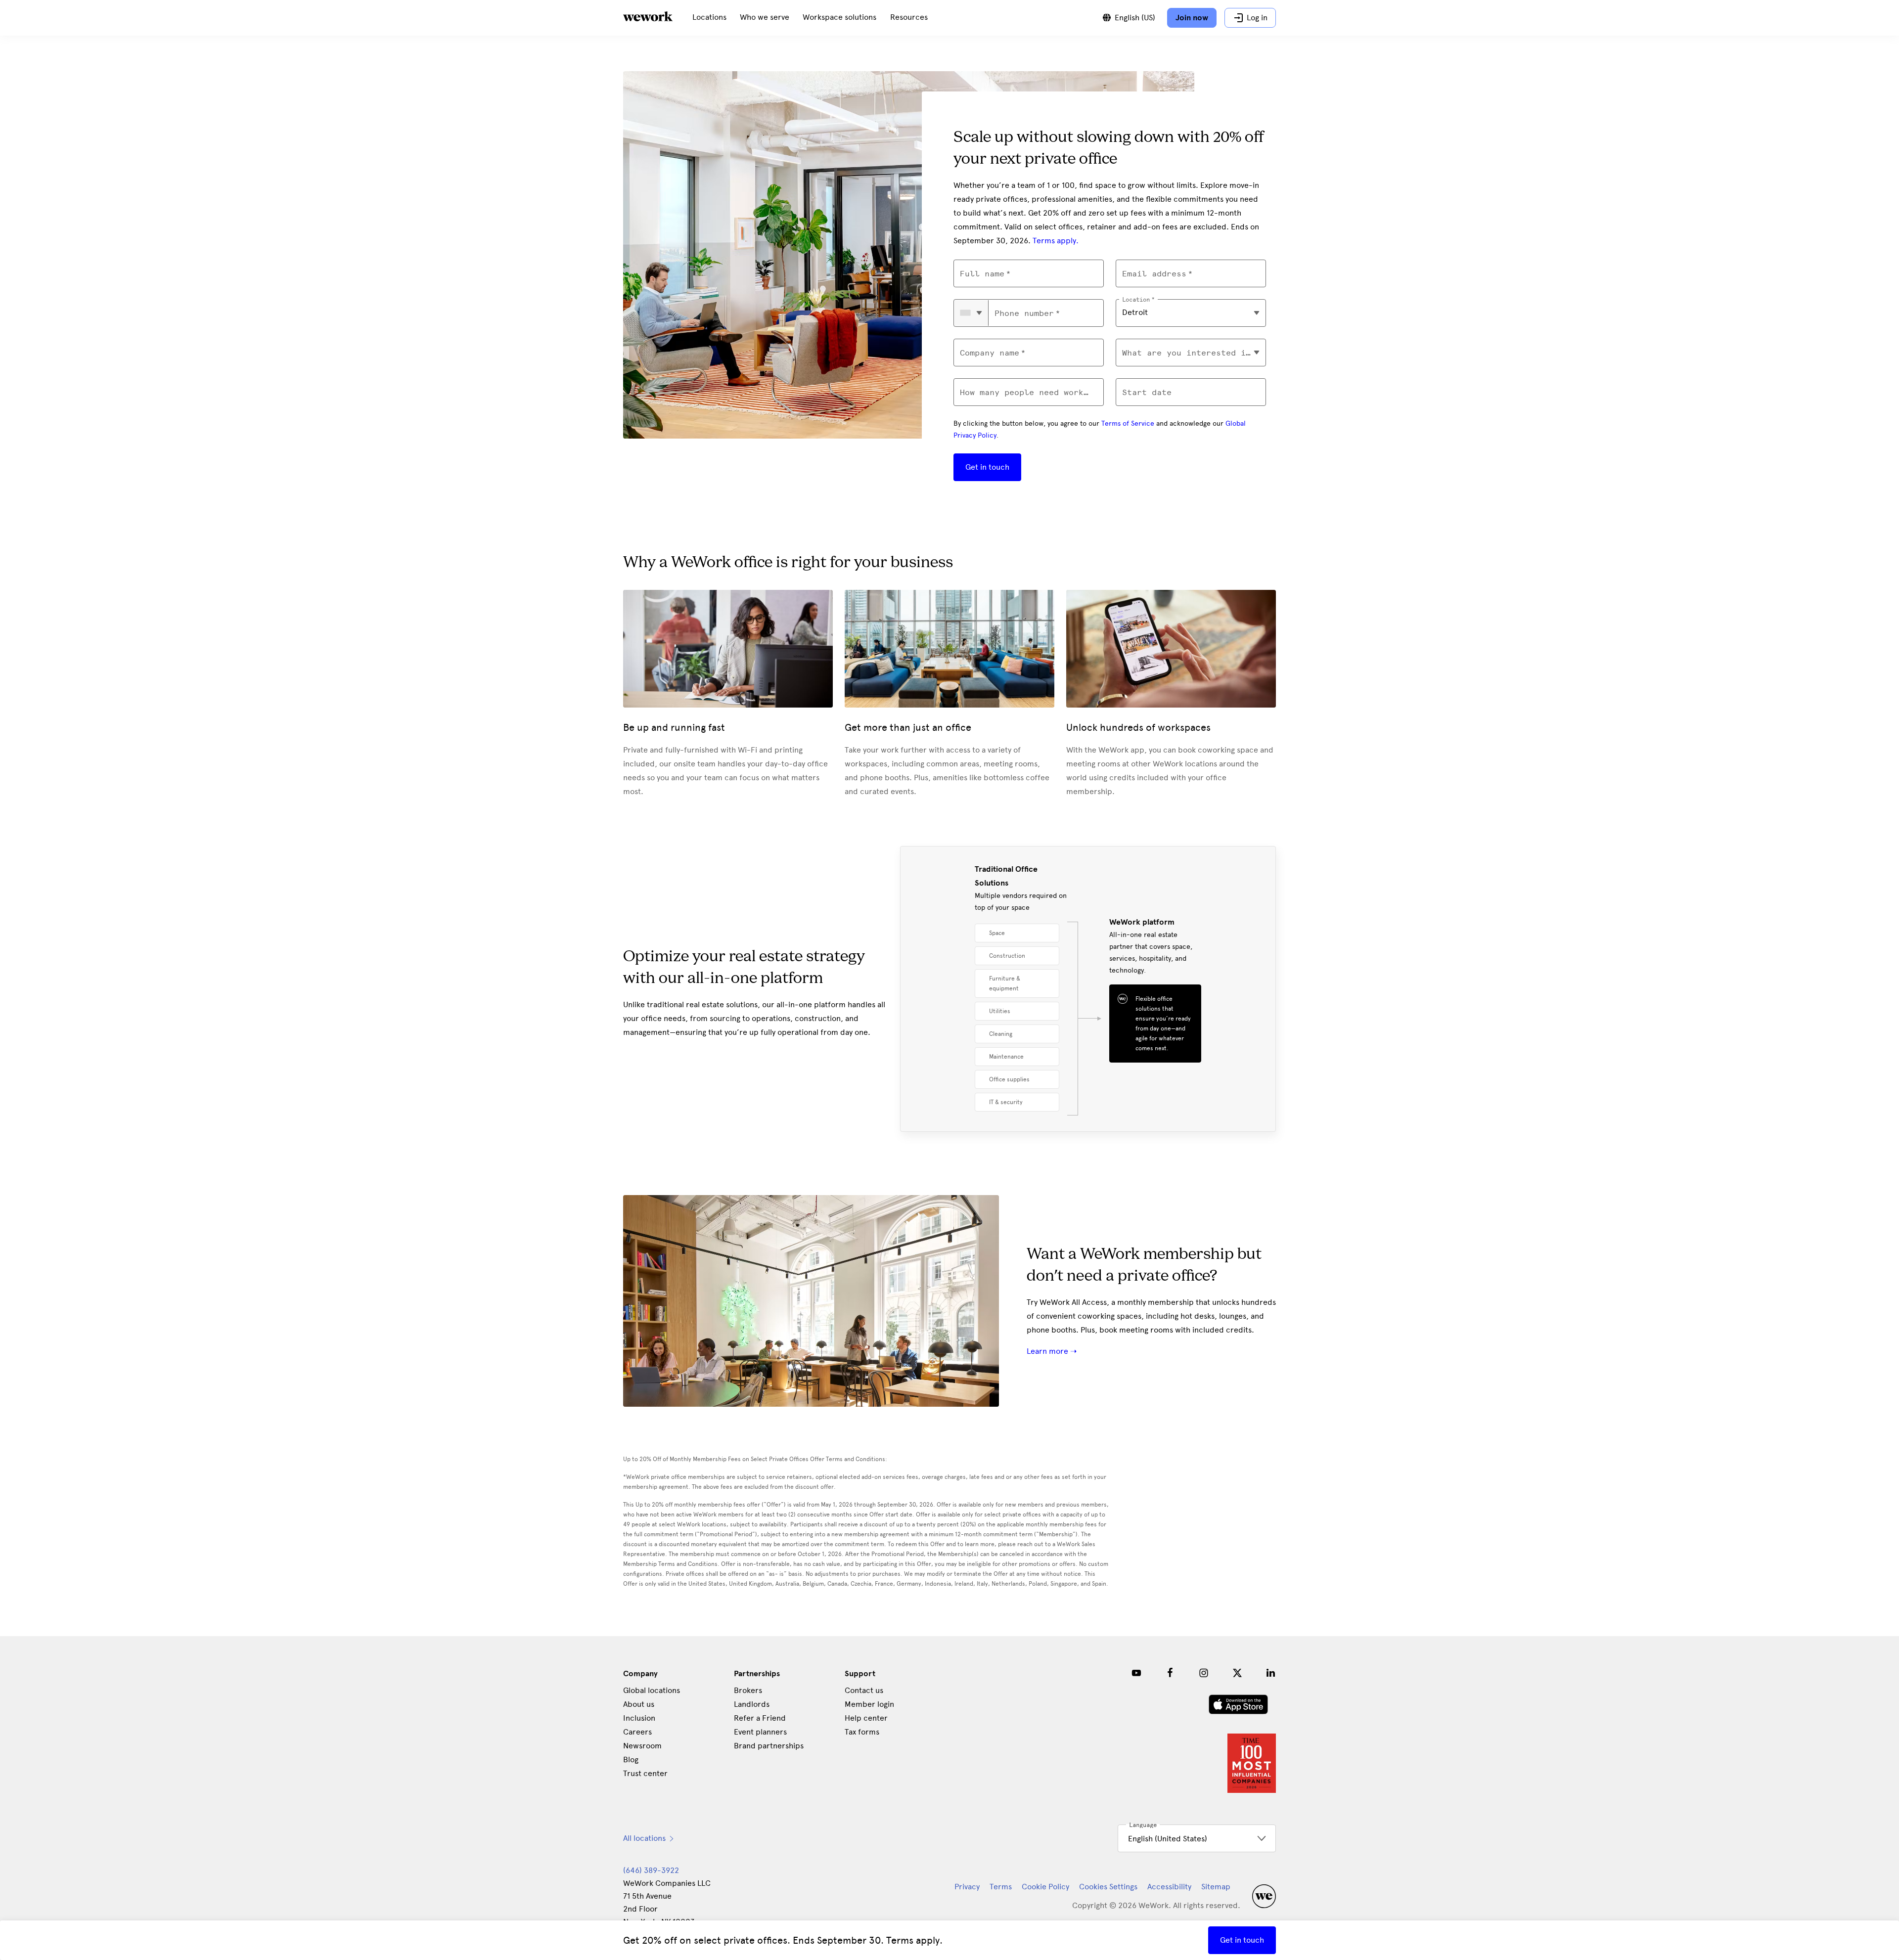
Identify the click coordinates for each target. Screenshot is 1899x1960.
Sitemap (1216, 1887)
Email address (1154, 274)
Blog (631, 1760)
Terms (1001, 1887)
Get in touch (987, 467)
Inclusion (639, 1718)
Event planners (760, 1732)
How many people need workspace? (1029, 392)
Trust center (645, 1773)
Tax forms (862, 1732)
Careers (637, 1732)
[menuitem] (709, 18)
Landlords (752, 1704)
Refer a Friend (760, 1718)
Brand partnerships (769, 1746)
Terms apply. (1056, 241)
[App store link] (1238, 1712)
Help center (866, 1718)
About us (639, 1704)
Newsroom (642, 1746)
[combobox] (972, 313)
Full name (982, 274)
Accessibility (1169, 1887)
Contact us (864, 1690)
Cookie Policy (1045, 1887)
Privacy (967, 1887)
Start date (1147, 392)
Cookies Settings (1108, 1887)
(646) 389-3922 (651, 1870)
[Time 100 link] (1252, 1790)
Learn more (1048, 1351)
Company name (990, 353)
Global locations (652, 1690)
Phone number (1024, 313)
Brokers (748, 1690)
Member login (869, 1704)
